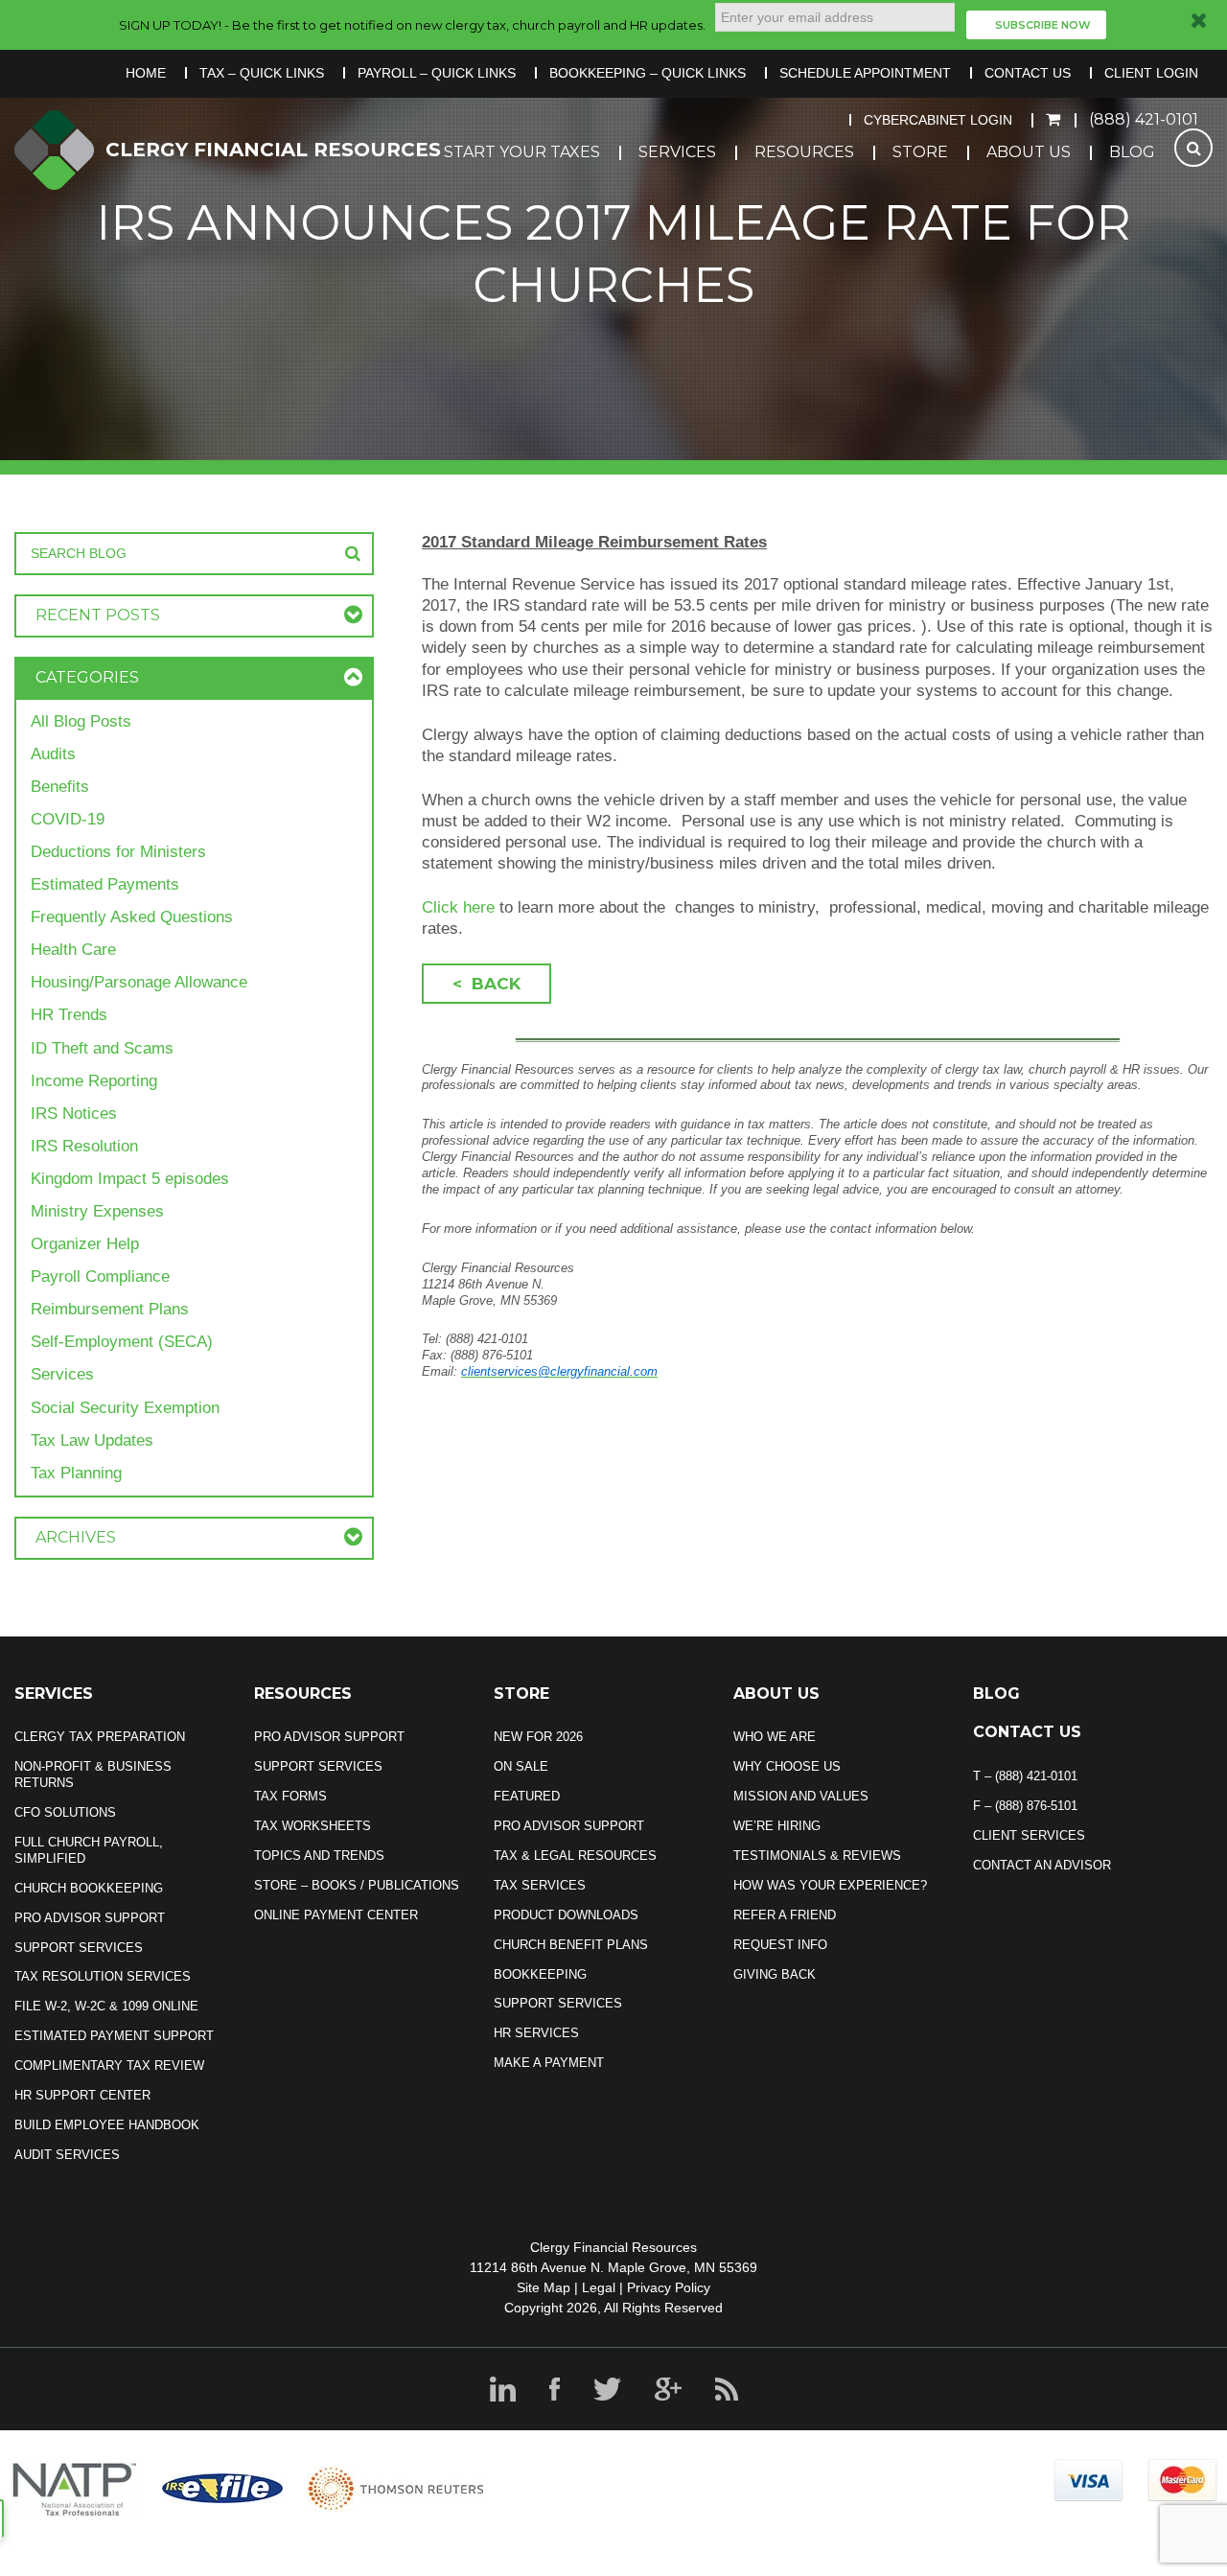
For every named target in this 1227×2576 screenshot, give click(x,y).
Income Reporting (94, 1081)
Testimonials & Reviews (817, 1856)
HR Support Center (82, 2095)
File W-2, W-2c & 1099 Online (106, 2006)
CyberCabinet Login (938, 120)
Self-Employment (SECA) (122, 1342)
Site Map (544, 2287)
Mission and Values (801, 1796)
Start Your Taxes (522, 152)
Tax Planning (76, 1473)
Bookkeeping (540, 1974)
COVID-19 (68, 819)
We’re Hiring (777, 1826)
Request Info (780, 1945)
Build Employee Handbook (107, 2125)
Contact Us (1028, 73)
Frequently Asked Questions (132, 917)
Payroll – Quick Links (437, 73)
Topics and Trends (319, 1856)
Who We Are (775, 1737)
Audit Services (67, 2155)
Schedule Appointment (865, 73)
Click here (461, 907)
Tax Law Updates (92, 1440)
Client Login (1151, 73)
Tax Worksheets (313, 1826)
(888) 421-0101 (1144, 119)
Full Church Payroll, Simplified (89, 1850)
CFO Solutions (65, 1812)
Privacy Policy (669, 2287)
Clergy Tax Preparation (100, 1737)
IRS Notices (74, 1114)
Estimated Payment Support (114, 2036)
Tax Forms (290, 1796)
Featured (527, 1796)
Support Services (79, 1948)
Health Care (73, 950)
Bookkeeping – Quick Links (648, 73)
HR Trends (69, 1015)
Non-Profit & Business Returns (93, 1775)
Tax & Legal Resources (575, 1856)
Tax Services (540, 1885)
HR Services (536, 2033)
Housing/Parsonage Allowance (139, 982)
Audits (53, 754)
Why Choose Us (787, 1766)
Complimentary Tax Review (109, 2065)
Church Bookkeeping (89, 1888)
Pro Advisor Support (90, 1918)
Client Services (1029, 1835)
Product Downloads (566, 1915)
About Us (1029, 152)
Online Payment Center (336, 1915)
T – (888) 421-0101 (1025, 1776)
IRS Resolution (84, 1146)
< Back (486, 984)
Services (677, 152)
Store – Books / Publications (357, 1885)
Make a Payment (549, 2063)
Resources (804, 152)
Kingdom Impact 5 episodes (130, 1179)
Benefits (60, 787)
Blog (1132, 152)
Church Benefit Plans (571, 1945)
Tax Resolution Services (103, 1976)
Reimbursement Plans (110, 1309)
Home (146, 73)
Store (920, 152)
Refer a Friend (785, 1915)
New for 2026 (538, 1737)
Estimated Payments (105, 884)
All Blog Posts (81, 721)
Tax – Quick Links (262, 73)
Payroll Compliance (100, 1276)
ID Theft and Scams (102, 1048)
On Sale (521, 1766)
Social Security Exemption (125, 1408)
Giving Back (775, 1974)
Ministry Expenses (97, 1211)
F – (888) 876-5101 (1025, 1806)
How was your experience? (830, 1885)
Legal (599, 2287)
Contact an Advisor (1042, 1865)
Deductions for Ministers (118, 852)
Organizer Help (85, 1244)
